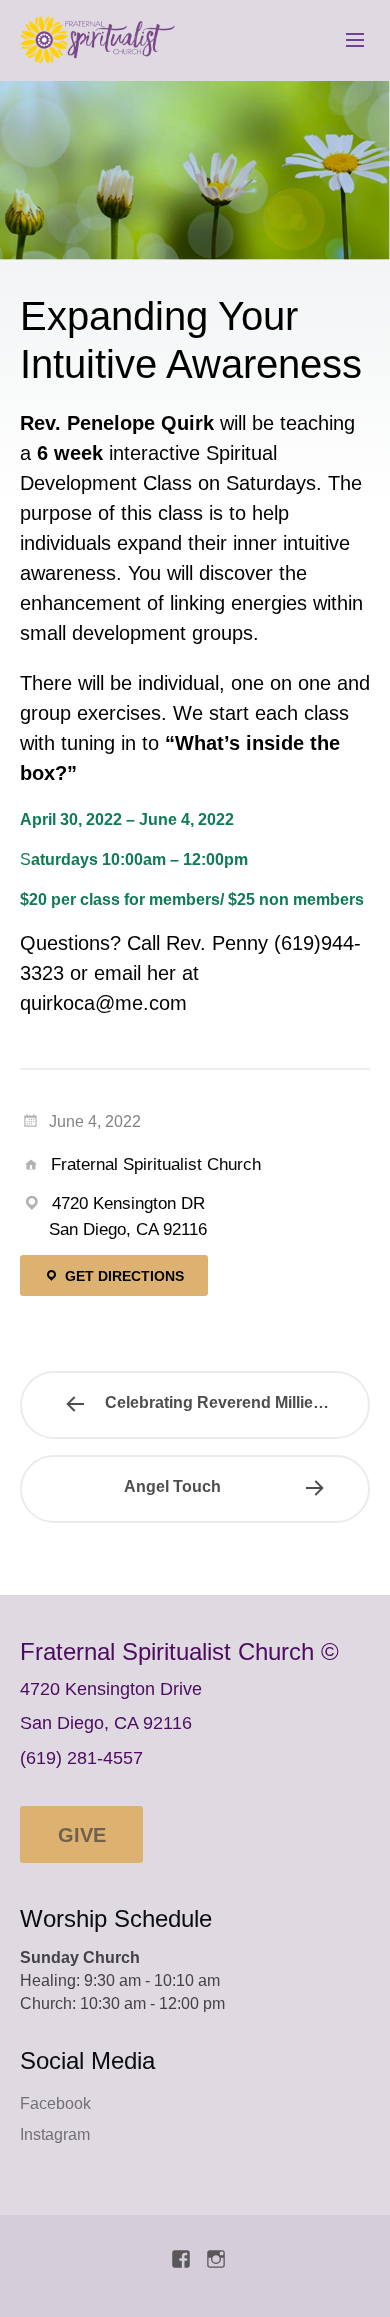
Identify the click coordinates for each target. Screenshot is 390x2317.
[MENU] (346, 41)
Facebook (55, 2103)
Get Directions (122, 1276)
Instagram (55, 2134)
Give (82, 1835)
